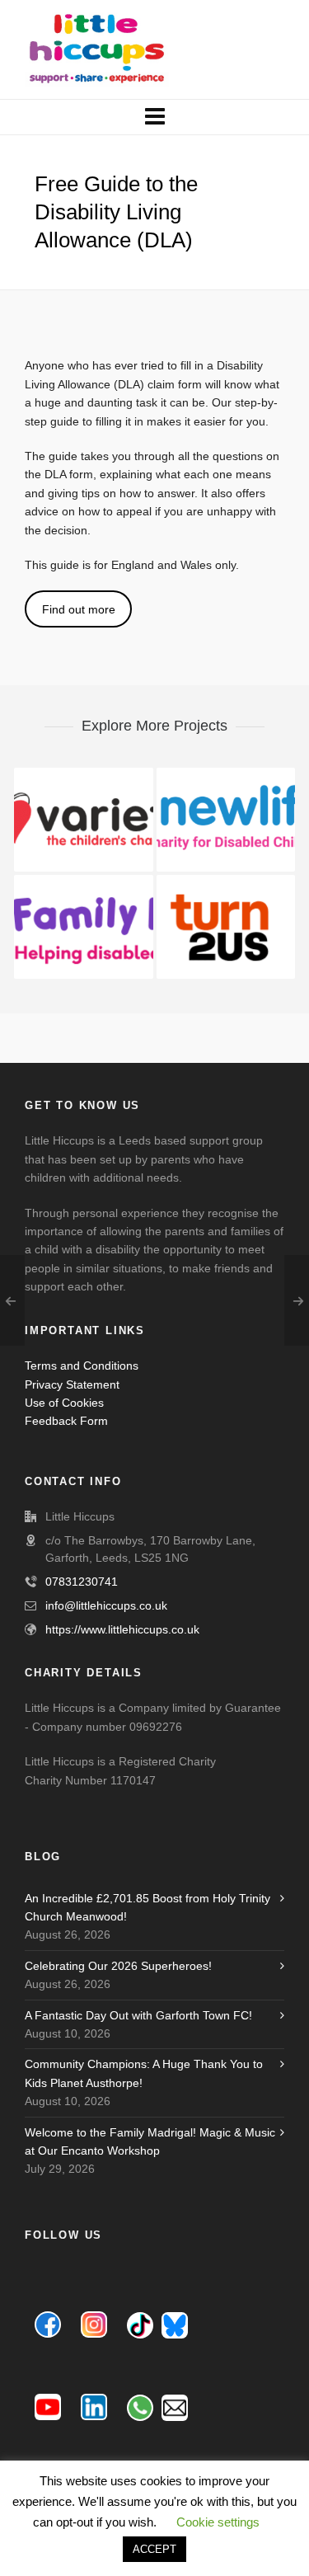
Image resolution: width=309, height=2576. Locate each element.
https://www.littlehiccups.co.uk (122, 1629)
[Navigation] (154, 117)
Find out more (79, 609)
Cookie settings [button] (218, 2522)
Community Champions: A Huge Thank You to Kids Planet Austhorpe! (144, 2073)
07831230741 (82, 1582)
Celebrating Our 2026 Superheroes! (118, 1966)
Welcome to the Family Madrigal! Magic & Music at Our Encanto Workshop (150, 2141)
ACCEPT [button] (154, 2549)
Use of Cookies (64, 1403)
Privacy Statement (72, 1384)
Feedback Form (66, 1421)
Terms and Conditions (82, 1366)
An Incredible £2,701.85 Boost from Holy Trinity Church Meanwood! (147, 1907)
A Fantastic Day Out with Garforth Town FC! (138, 2015)
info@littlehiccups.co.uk (106, 1605)
